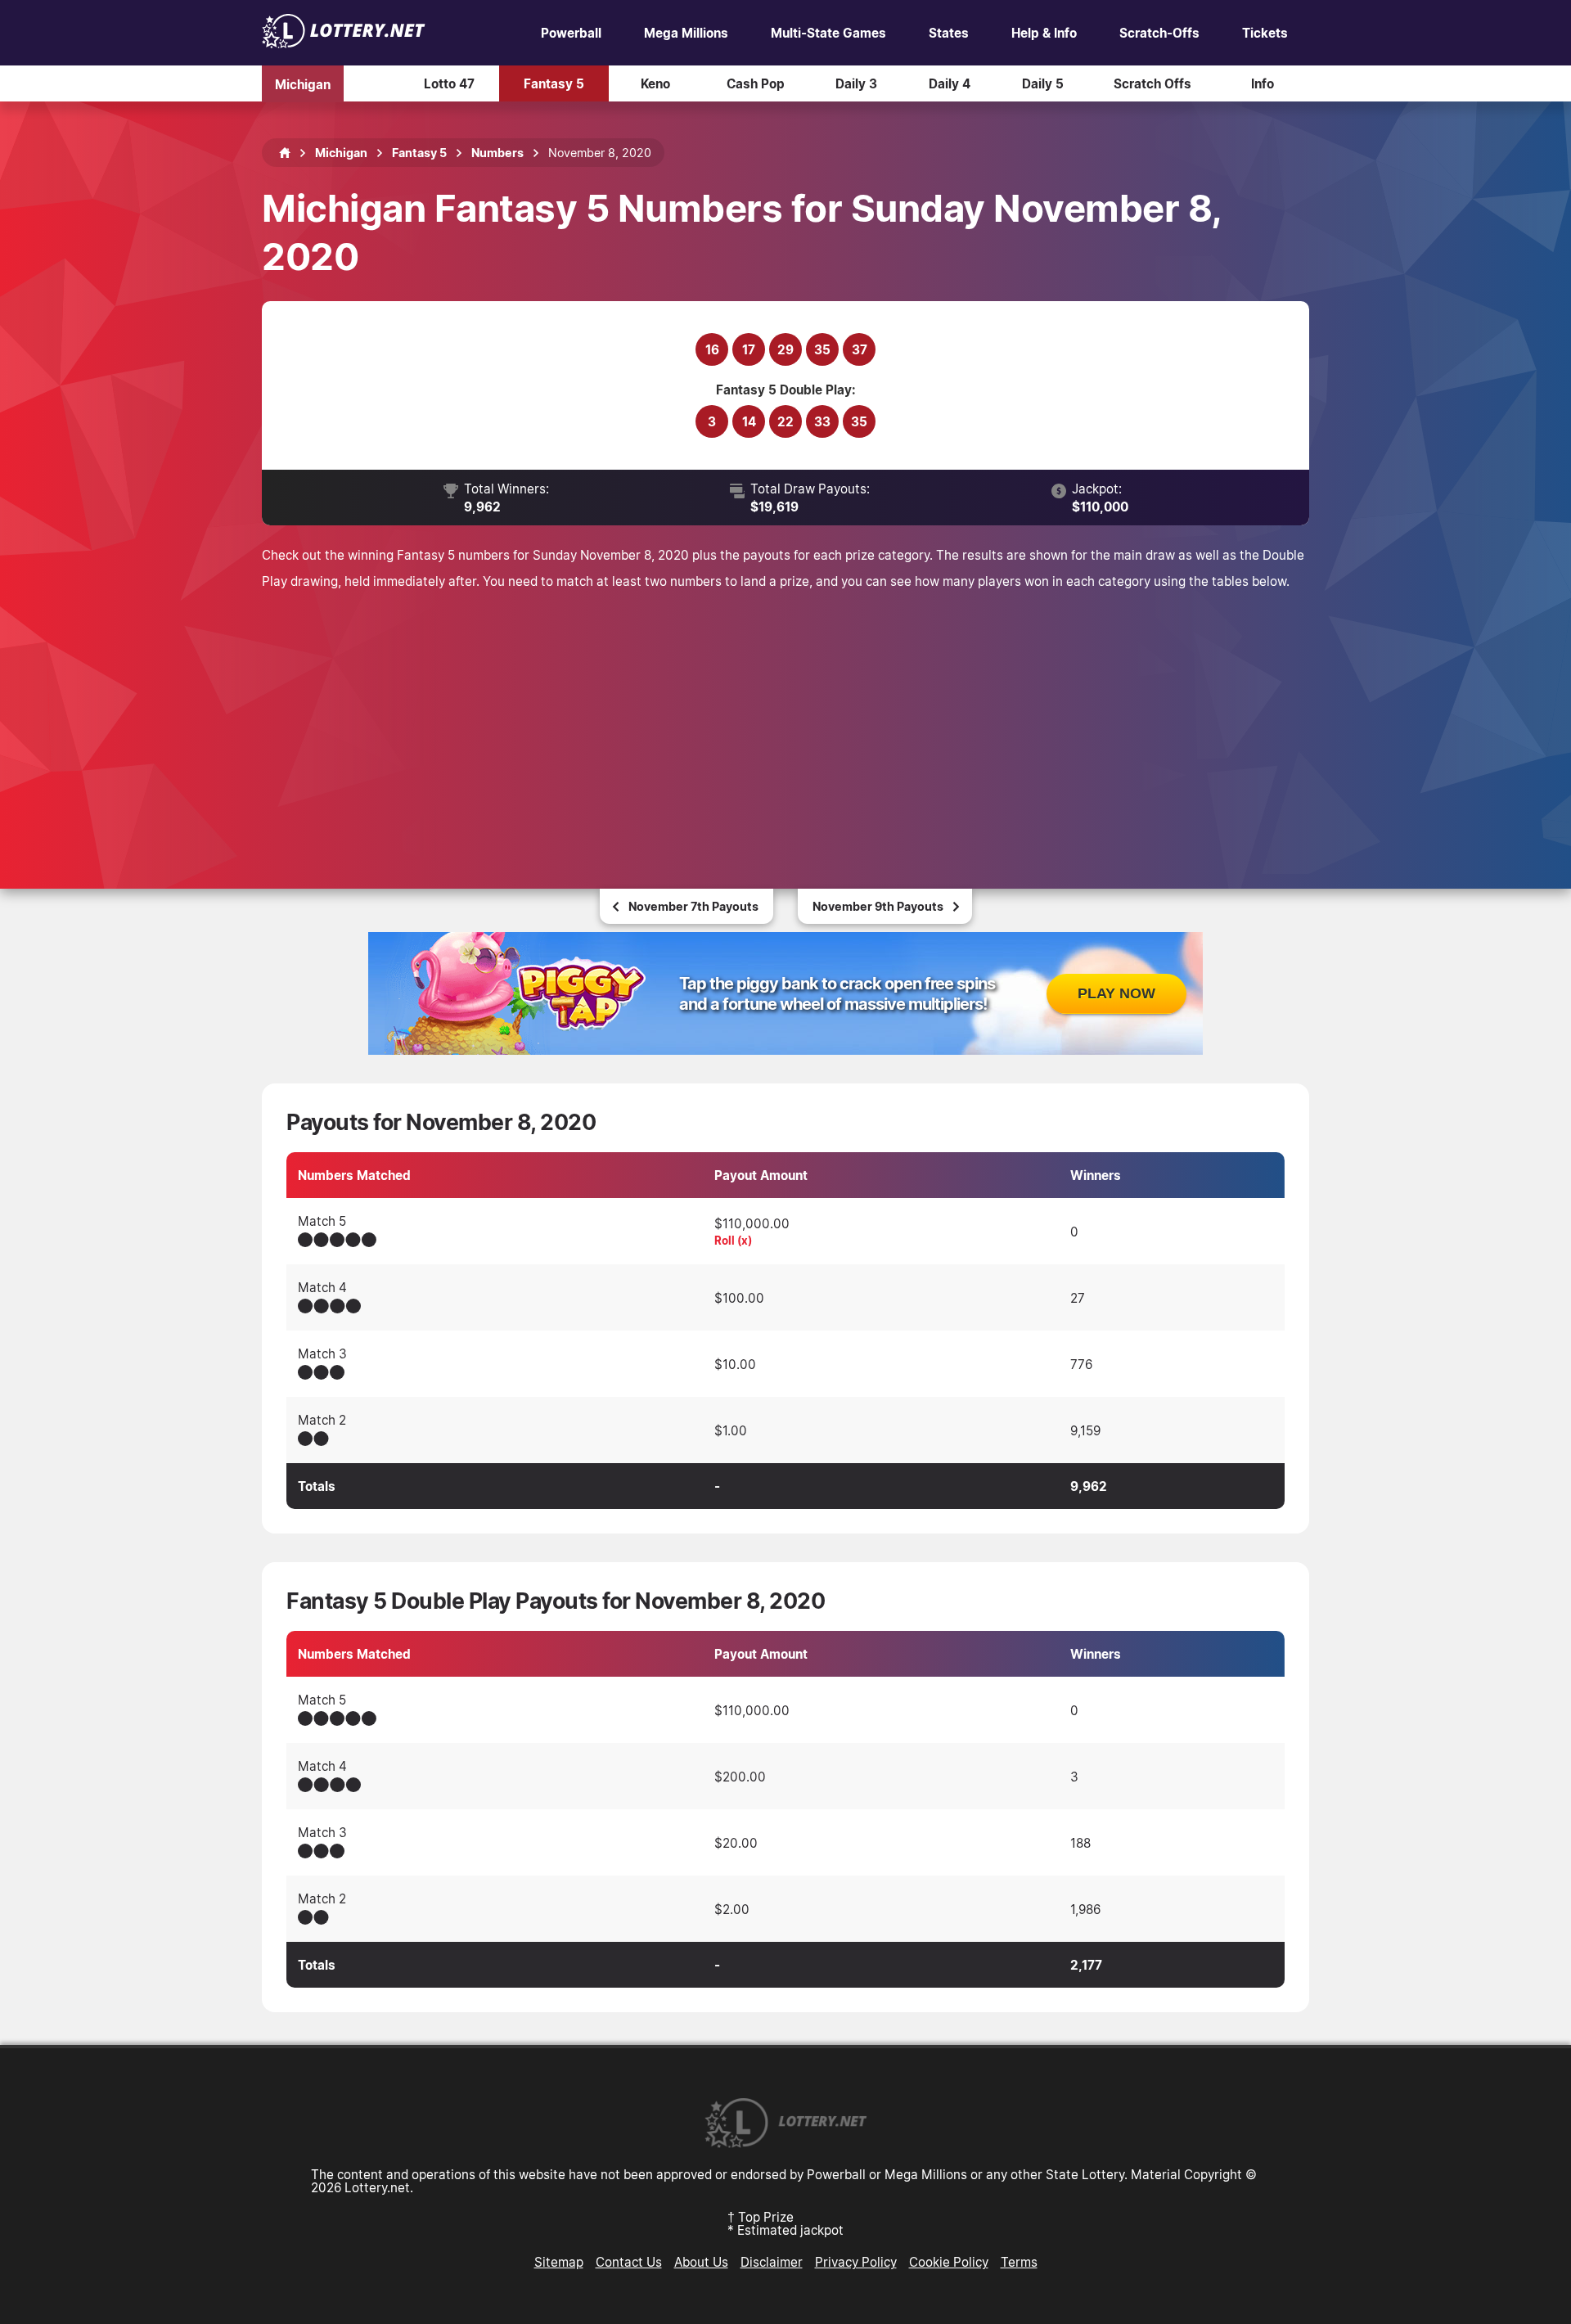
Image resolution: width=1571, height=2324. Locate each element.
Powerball (571, 33)
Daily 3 (856, 83)
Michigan (303, 83)
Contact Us (629, 2262)
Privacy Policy (856, 2262)
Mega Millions (686, 33)
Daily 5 (1043, 83)
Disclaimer (772, 2262)
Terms (1019, 2262)
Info (1263, 83)
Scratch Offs (1152, 83)
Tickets (1265, 33)
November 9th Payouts (878, 906)
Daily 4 (950, 83)
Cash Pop (756, 83)
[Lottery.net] (344, 43)
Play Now (1116, 993)
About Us (701, 2262)
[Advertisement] (785, 717)
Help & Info (1044, 33)
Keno (655, 83)
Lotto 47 (449, 83)
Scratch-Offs (1159, 33)
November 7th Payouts (693, 906)
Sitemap (559, 2262)
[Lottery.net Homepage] (285, 153)
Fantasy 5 (554, 83)
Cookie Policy (949, 2262)
